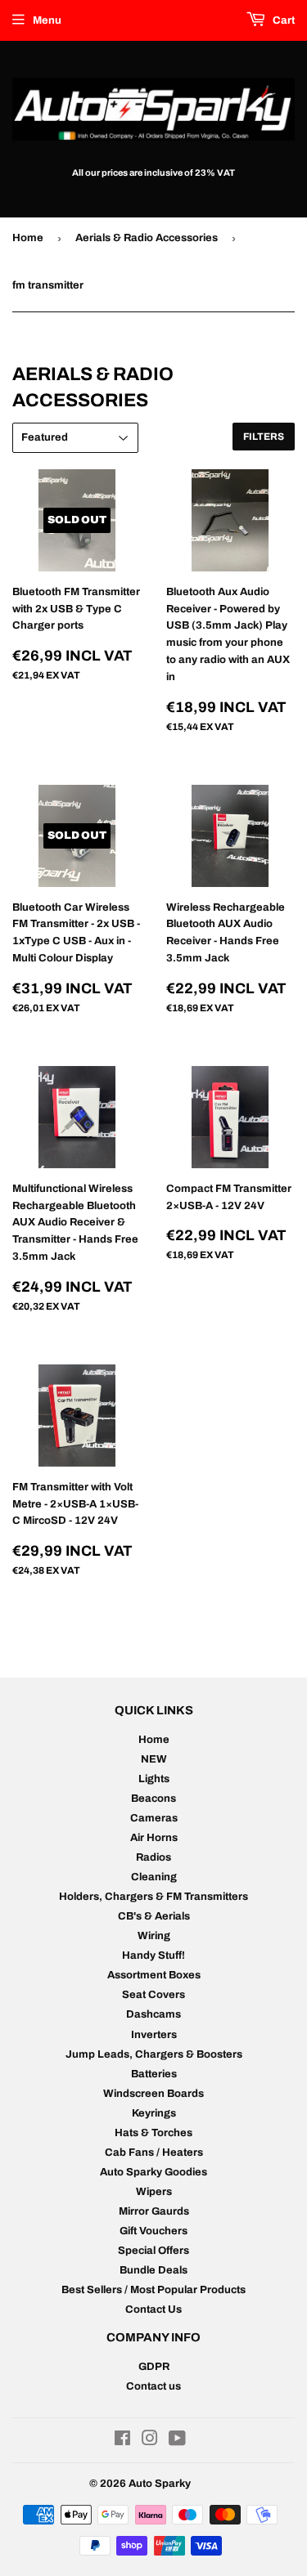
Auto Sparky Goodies (153, 2172)
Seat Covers (153, 1995)
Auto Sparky (160, 2484)
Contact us (153, 2386)
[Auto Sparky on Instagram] (150, 2441)
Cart (282, 20)
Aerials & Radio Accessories (147, 238)
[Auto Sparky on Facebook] (122, 2441)
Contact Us (153, 2309)
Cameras (154, 1818)
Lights (154, 1779)
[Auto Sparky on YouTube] (177, 2441)
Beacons (153, 1799)
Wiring (154, 1936)
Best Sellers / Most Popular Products (153, 2290)
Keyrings (154, 2113)
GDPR (154, 2367)
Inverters (154, 2035)
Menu (47, 20)
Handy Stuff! (153, 1956)
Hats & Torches (153, 2133)
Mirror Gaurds (154, 2211)
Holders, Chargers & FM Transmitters (153, 1897)
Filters (264, 437)
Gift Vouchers (153, 2231)
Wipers (154, 2192)
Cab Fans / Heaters (154, 2153)
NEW (154, 1759)
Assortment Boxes (154, 1975)
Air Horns (154, 1838)
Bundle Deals (153, 2270)
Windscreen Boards (153, 2094)
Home (28, 238)
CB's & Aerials (154, 1916)
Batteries (154, 2074)
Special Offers (153, 2251)
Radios (153, 1857)
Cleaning (154, 1877)
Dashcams (153, 2014)
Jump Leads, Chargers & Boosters (154, 2054)
